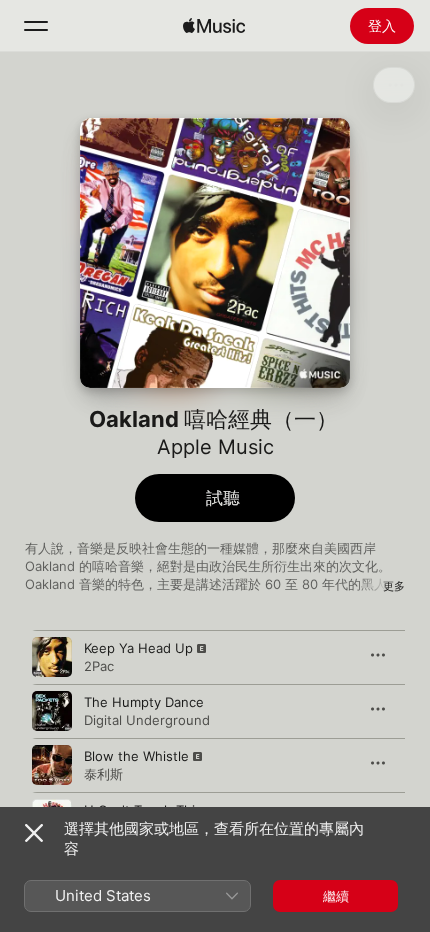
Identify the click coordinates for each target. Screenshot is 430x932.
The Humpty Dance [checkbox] (144, 702)
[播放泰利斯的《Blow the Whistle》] (52, 765)
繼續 (336, 896)
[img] (214, 26)
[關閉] (34, 833)
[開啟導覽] (36, 26)
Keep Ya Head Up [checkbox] (138, 648)
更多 (394, 586)
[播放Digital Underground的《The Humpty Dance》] (52, 711)
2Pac (99, 666)
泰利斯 (103, 774)
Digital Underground (147, 720)
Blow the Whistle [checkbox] (136, 756)
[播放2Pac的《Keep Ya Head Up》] (52, 657)
